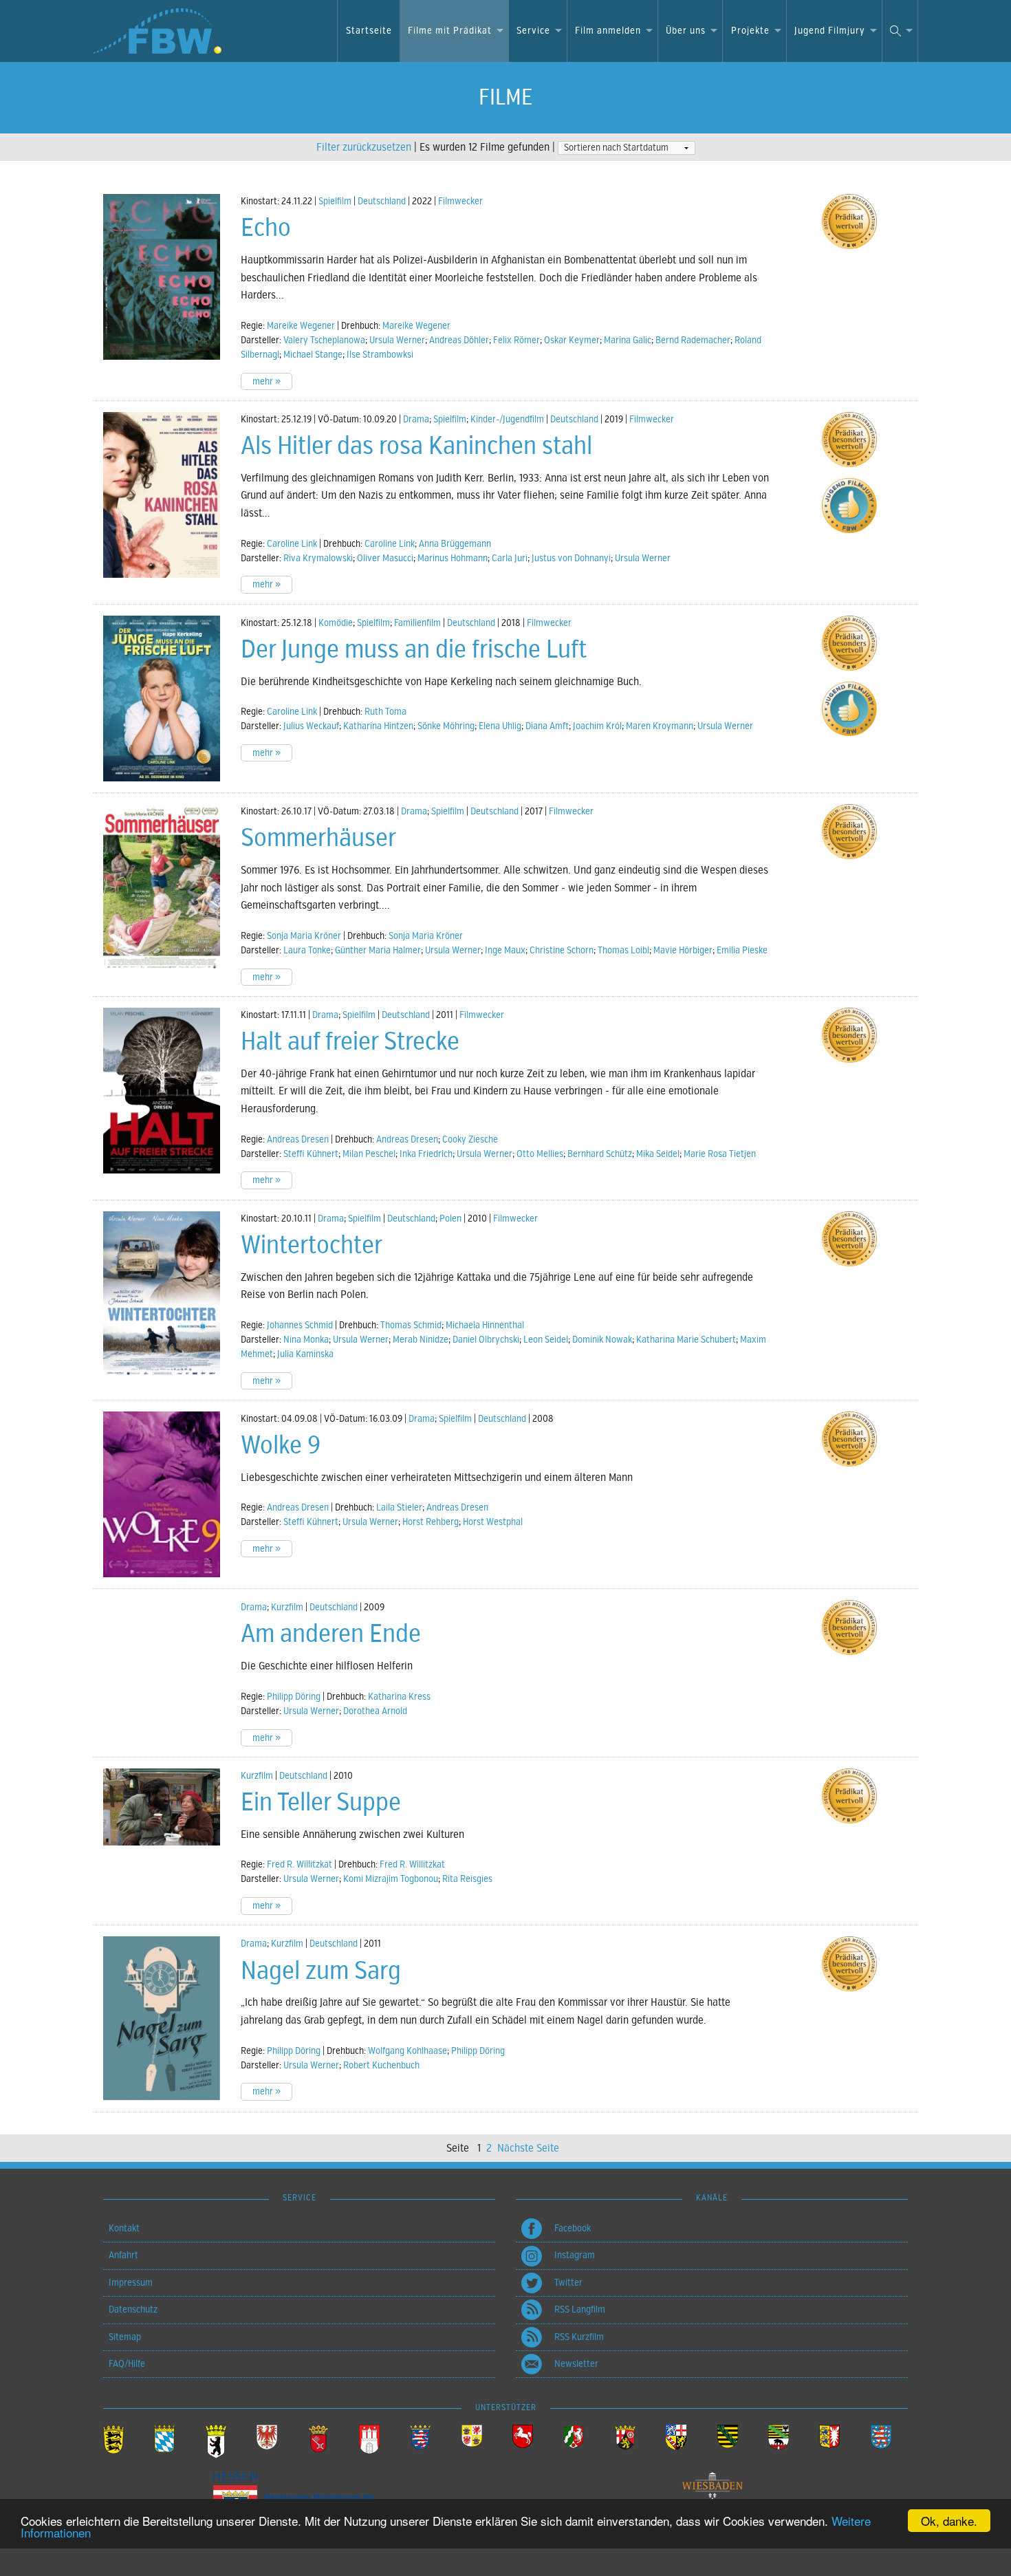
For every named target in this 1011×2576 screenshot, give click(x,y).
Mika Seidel (658, 1154)
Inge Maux (505, 950)
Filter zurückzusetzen (364, 147)
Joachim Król (597, 726)
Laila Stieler (399, 1507)
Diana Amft (547, 726)
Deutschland (382, 201)
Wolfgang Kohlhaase (407, 2051)
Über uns (686, 31)
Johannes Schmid (300, 1325)
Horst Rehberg (431, 1522)
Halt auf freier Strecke (350, 1041)
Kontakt (124, 2228)
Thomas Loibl (623, 950)
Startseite (369, 31)
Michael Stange (313, 355)
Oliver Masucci (385, 558)
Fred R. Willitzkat (300, 1864)
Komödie (336, 623)
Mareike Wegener (301, 326)
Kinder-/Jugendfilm (507, 419)
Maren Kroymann (660, 726)
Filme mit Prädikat (450, 31)
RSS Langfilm (580, 2309)
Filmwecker (460, 201)
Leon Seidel (546, 1340)
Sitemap (125, 2337)
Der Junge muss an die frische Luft (414, 649)
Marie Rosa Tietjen (720, 1154)
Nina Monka (306, 1340)
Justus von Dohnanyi (571, 558)
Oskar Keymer (572, 340)
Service (533, 31)
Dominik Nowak (602, 1340)
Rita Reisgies (467, 1879)
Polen (450, 1219)
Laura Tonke (307, 950)
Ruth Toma (385, 712)
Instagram (575, 2255)
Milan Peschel (369, 1154)
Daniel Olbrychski (486, 1340)
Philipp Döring (294, 1697)
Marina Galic (628, 340)
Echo (266, 228)
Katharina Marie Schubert (686, 1340)
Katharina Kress (399, 1697)
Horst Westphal (493, 1522)
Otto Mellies (540, 1154)
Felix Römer (517, 340)
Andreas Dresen (298, 1139)
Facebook (573, 2228)
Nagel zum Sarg (321, 1971)
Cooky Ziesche (470, 1139)
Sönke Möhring (446, 726)
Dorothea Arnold (375, 1711)
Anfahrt (123, 2255)
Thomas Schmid (411, 1325)
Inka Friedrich (426, 1154)
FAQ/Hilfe (127, 2364)
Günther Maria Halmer (378, 950)
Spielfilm (335, 201)
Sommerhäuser (318, 838)
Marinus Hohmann (453, 558)
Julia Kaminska (305, 1354)
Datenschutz (133, 2309)
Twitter (568, 2283)
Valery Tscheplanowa (324, 340)
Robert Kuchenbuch (381, 2065)
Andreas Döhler (459, 340)
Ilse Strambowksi (380, 355)
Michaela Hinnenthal (485, 1325)
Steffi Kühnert (311, 1154)
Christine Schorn (562, 950)
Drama (416, 419)
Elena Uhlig (500, 726)
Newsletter (576, 2364)
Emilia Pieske (742, 950)
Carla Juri (510, 558)
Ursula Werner (397, 340)
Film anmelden (608, 31)
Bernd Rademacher (693, 340)
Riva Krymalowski (318, 558)
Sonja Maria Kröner (304, 936)
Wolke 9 (281, 1445)
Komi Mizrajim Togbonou (391, 1879)
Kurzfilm (287, 1607)
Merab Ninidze (421, 1340)
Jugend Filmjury (830, 31)
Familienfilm (417, 623)
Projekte (750, 31)
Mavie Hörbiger (683, 950)
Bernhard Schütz (600, 1154)
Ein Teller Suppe (321, 1802)
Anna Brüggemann (455, 544)
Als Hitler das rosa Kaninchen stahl (416, 446)
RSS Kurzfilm (579, 2337)
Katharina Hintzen (378, 726)
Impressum (131, 2283)
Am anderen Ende (331, 1634)
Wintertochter (312, 1245)
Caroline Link (292, 544)
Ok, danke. (949, 2521)
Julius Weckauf (311, 726)
